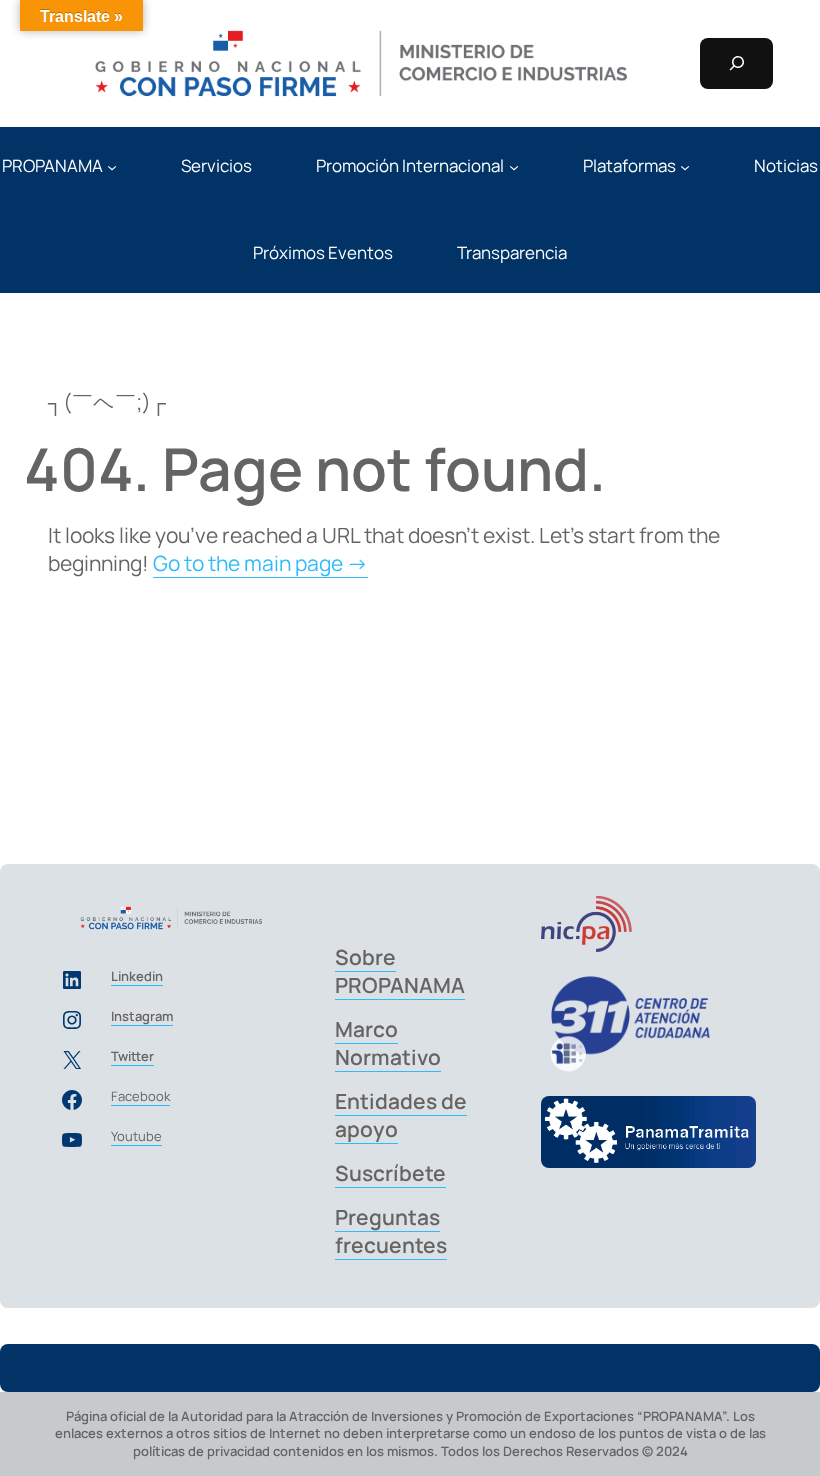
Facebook (140, 1096)
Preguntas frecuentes (391, 1231)
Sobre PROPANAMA (400, 971)
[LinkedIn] (72, 980)
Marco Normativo (388, 1043)
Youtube (136, 1136)
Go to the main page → (260, 563)
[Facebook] (72, 1100)
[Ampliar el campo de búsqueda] (736, 64)
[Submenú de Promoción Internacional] (514, 166)
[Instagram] (72, 1020)
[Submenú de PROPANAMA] (112, 166)
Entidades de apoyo (401, 1115)
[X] (72, 1060)
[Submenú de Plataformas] (685, 166)
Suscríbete (390, 1173)
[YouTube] (72, 1140)
